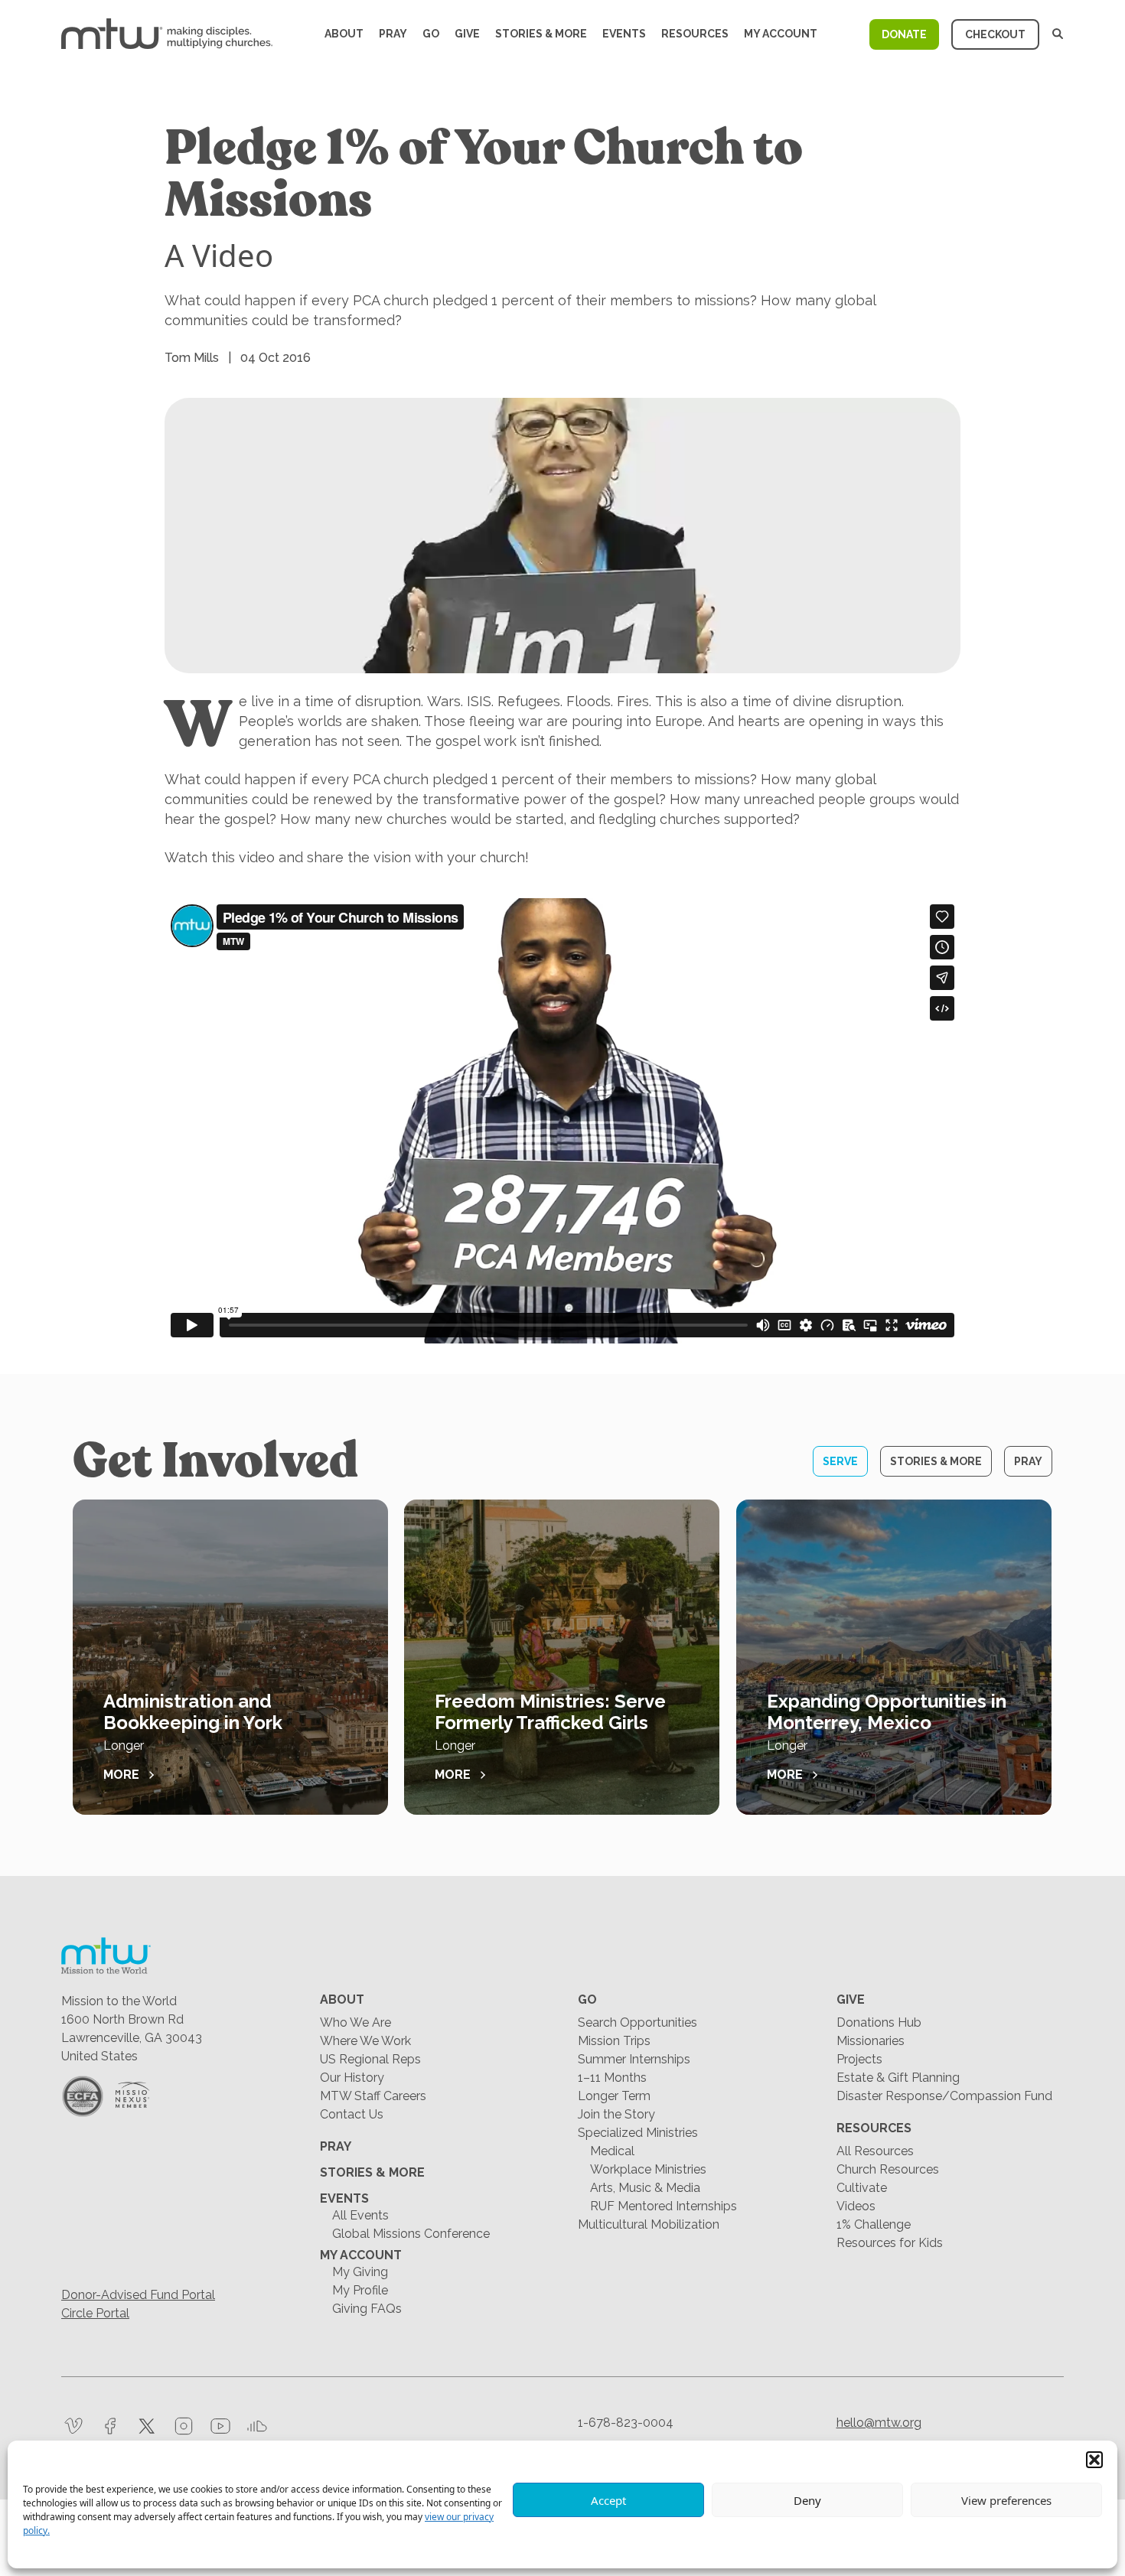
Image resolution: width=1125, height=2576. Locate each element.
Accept (608, 2500)
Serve (840, 1461)
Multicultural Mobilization (649, 2224)
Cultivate (862, 2188)
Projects (859, 2059)
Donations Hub (879, 2022)
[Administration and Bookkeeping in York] (230, 1657)
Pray (393, 34)
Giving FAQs (367, 2309)
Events (624, 34)
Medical (612, 2151)
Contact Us (352, 2114)
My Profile (360, 2290)
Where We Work (365, 2041)
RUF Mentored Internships (664, 2206)
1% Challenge (874, 2224)
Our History (352, 2078)
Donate (904, 34)
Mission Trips (614, 2041)
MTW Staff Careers (373, 2096)
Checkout (995, 34)
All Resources (875, 2151)
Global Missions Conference (411, 2234)
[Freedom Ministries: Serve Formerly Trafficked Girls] (562, 1657)
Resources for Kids (890, 2243)
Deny (807, 2500)
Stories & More (541, 34)
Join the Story (616, 2114)
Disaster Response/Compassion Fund (944, 2096)
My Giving (360, 2272)
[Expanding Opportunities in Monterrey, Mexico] (894, 1657)
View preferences (1006, 2500)
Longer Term (614, 2096)
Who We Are (355, 2022)
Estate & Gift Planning (898, 2078)
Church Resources (888, 2169)
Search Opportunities (637, 2022)
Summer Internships (634, 2059)
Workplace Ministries (648, 2169)
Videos (856, 2206)
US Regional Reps (370, 2059)
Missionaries (871, 2041)
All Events (360, 2215)
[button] (1094, 2460)
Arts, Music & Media (645, 2188)
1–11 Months (612, 2078)
